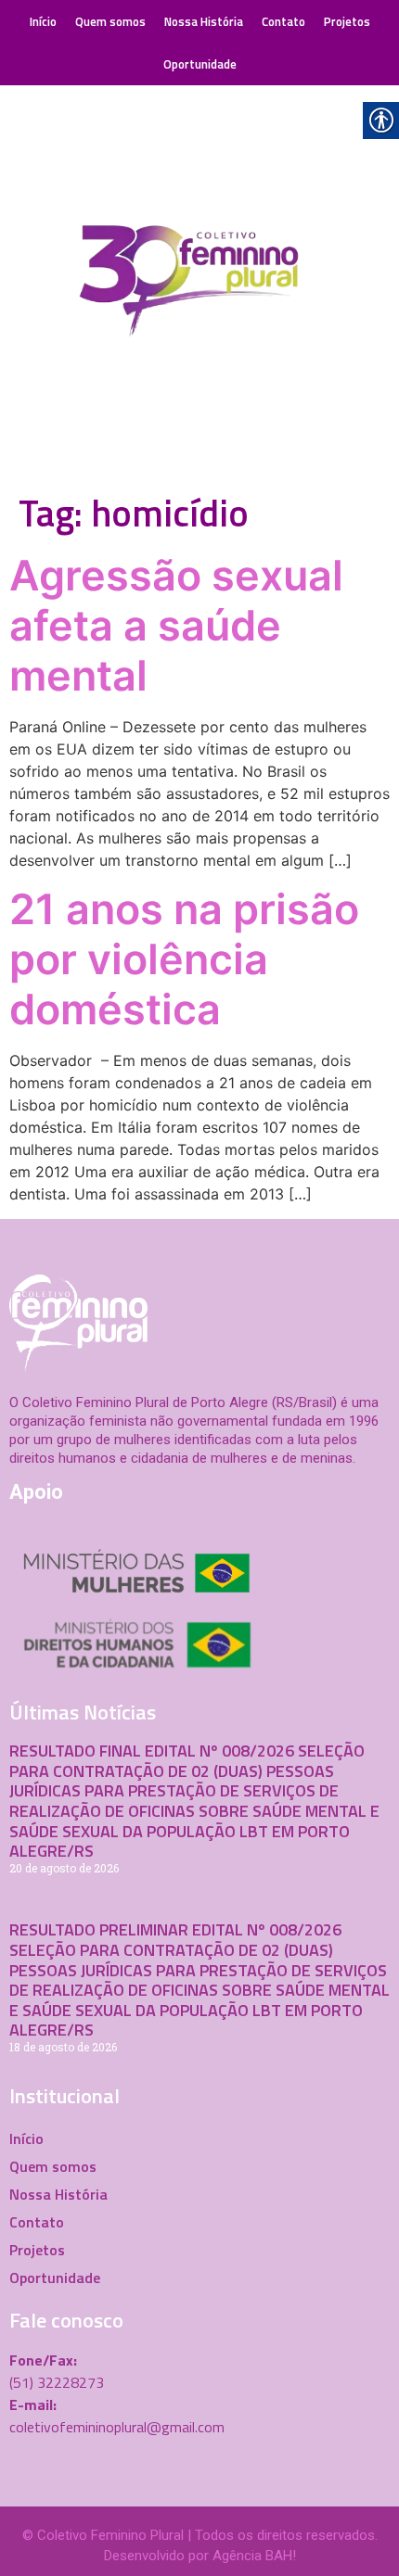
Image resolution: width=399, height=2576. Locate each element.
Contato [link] (283, 21)
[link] (199, 285)
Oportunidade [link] (200, 64)
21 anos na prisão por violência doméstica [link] (184, 959)
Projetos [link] (347, 21)
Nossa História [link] (204, 21)
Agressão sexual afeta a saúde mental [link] (176, 625)
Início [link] (43, 21)
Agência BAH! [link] (254, 2556)
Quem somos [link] (110, 21)
